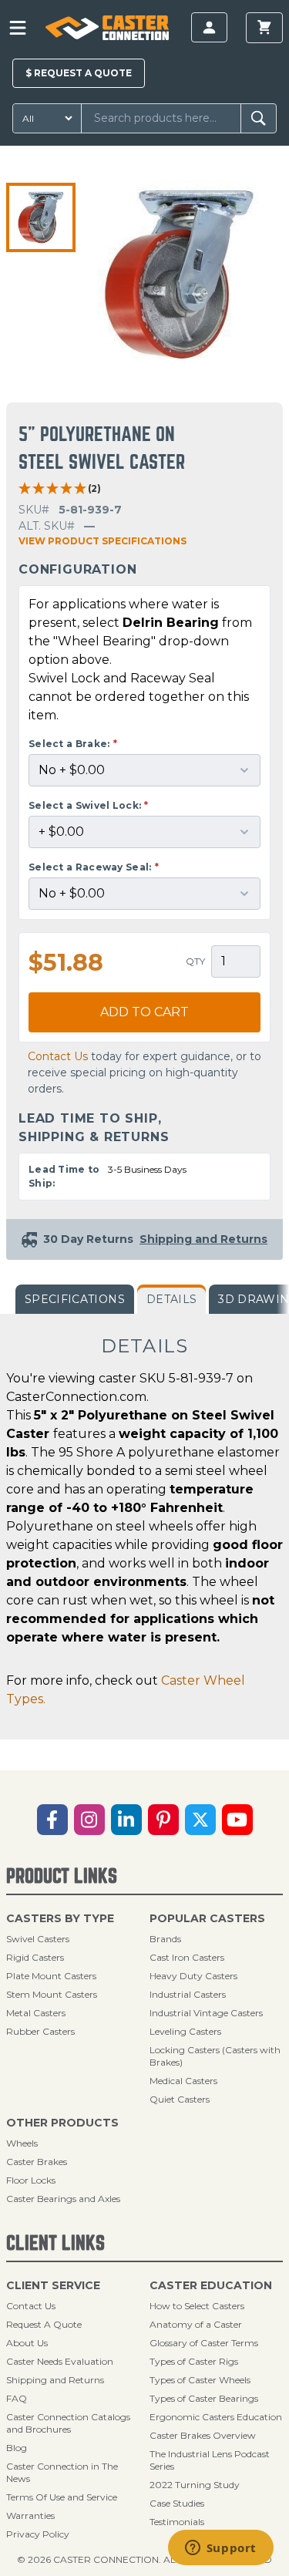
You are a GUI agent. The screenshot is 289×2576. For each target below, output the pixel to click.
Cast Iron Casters (187, 1957)
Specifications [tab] (75, 1299)
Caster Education (211, 2285)
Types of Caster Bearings (204, 2398)
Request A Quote (44, 2324)
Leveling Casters (185, 2031)
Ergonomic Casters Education (216, 2417)
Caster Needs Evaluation (60, 2361)
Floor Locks (31, 2180)
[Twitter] (200, 1820)
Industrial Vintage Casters (206, 2013)
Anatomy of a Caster (196, 2324)
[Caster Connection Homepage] (107, 28)
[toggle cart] (264, 28)
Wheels (22, 2143)
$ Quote (79, 73)
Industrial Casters (188, 1994)
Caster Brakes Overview (203, 2435)
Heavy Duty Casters (193, 1976)
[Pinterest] (163, 1820)
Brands (165, 1939)
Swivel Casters (38, 1939)
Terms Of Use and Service (62, 2497)
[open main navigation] (18, 28)
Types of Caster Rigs (194, 2361)
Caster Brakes (37, 2162)
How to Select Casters (197, 2306)
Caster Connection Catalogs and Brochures (68, 2423)
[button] (41, 217)
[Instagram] (89, 1820)
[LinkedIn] (126, 1820)
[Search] (259, 118)
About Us (27, 2343)
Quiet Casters (180, 2099)
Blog (17, 2448)
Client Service (53, 2285)
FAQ (17, 2398)
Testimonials (177, 2522)
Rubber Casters (40, 2031)
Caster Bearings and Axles (63, 2199)
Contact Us (58, 1056)
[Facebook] (52, 1820)
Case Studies (177, 2503)
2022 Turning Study (195, 2485)
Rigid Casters (35, 1957)
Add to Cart (144, 1012)
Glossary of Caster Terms (204, 2343)
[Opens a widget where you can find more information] (220, 2549)
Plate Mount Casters (51, 1976)
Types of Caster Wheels (200, 2380)
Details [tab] (171, 1299)
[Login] (209, 27)
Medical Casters (183, 2081)
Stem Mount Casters (52, 1994)
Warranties (30, 2515)
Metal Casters (36, 2013)
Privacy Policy (38, 2534)
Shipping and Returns (55, 2380)
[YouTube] (237, 1820)
